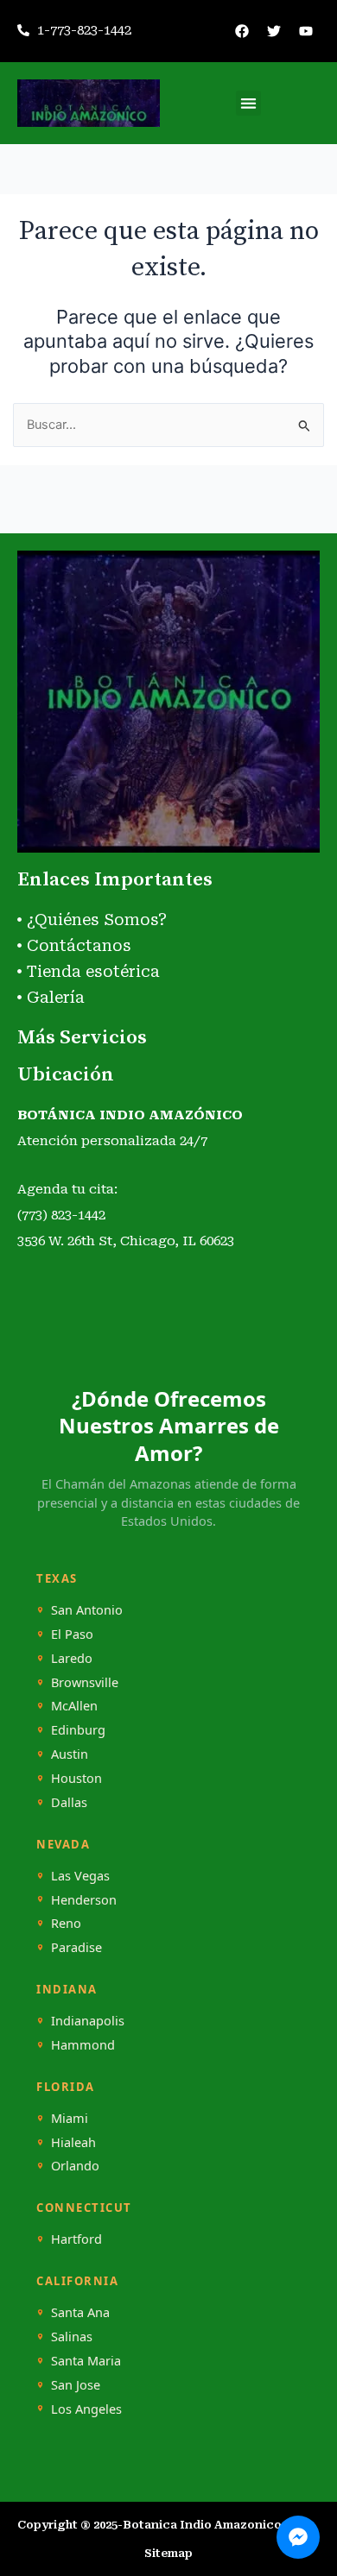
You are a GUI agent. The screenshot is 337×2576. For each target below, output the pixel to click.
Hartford (76, 2239)
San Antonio (87, 1610)
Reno (66, 1923)
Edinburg (78, 1730)
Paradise (76, 1947)
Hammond (83, 2045)
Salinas (72, 2337)
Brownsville (85, 1682)
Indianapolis (88, 2021)
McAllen (74, 1706)
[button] (248, 103)
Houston (76, 1778)
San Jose (76, 2385)
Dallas (69, 1802)
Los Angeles (86, 2409)
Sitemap (168, 2553)
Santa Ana (80, 2312)
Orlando (75, 2166)
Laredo (72, 1658)
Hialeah (73, 2142)
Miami (70, 2118)
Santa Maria (86, 2361)
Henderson (84, 1900)
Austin (70, 1754)
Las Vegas (80, 1876)
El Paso (72, 1634)
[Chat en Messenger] (298, 2537)
